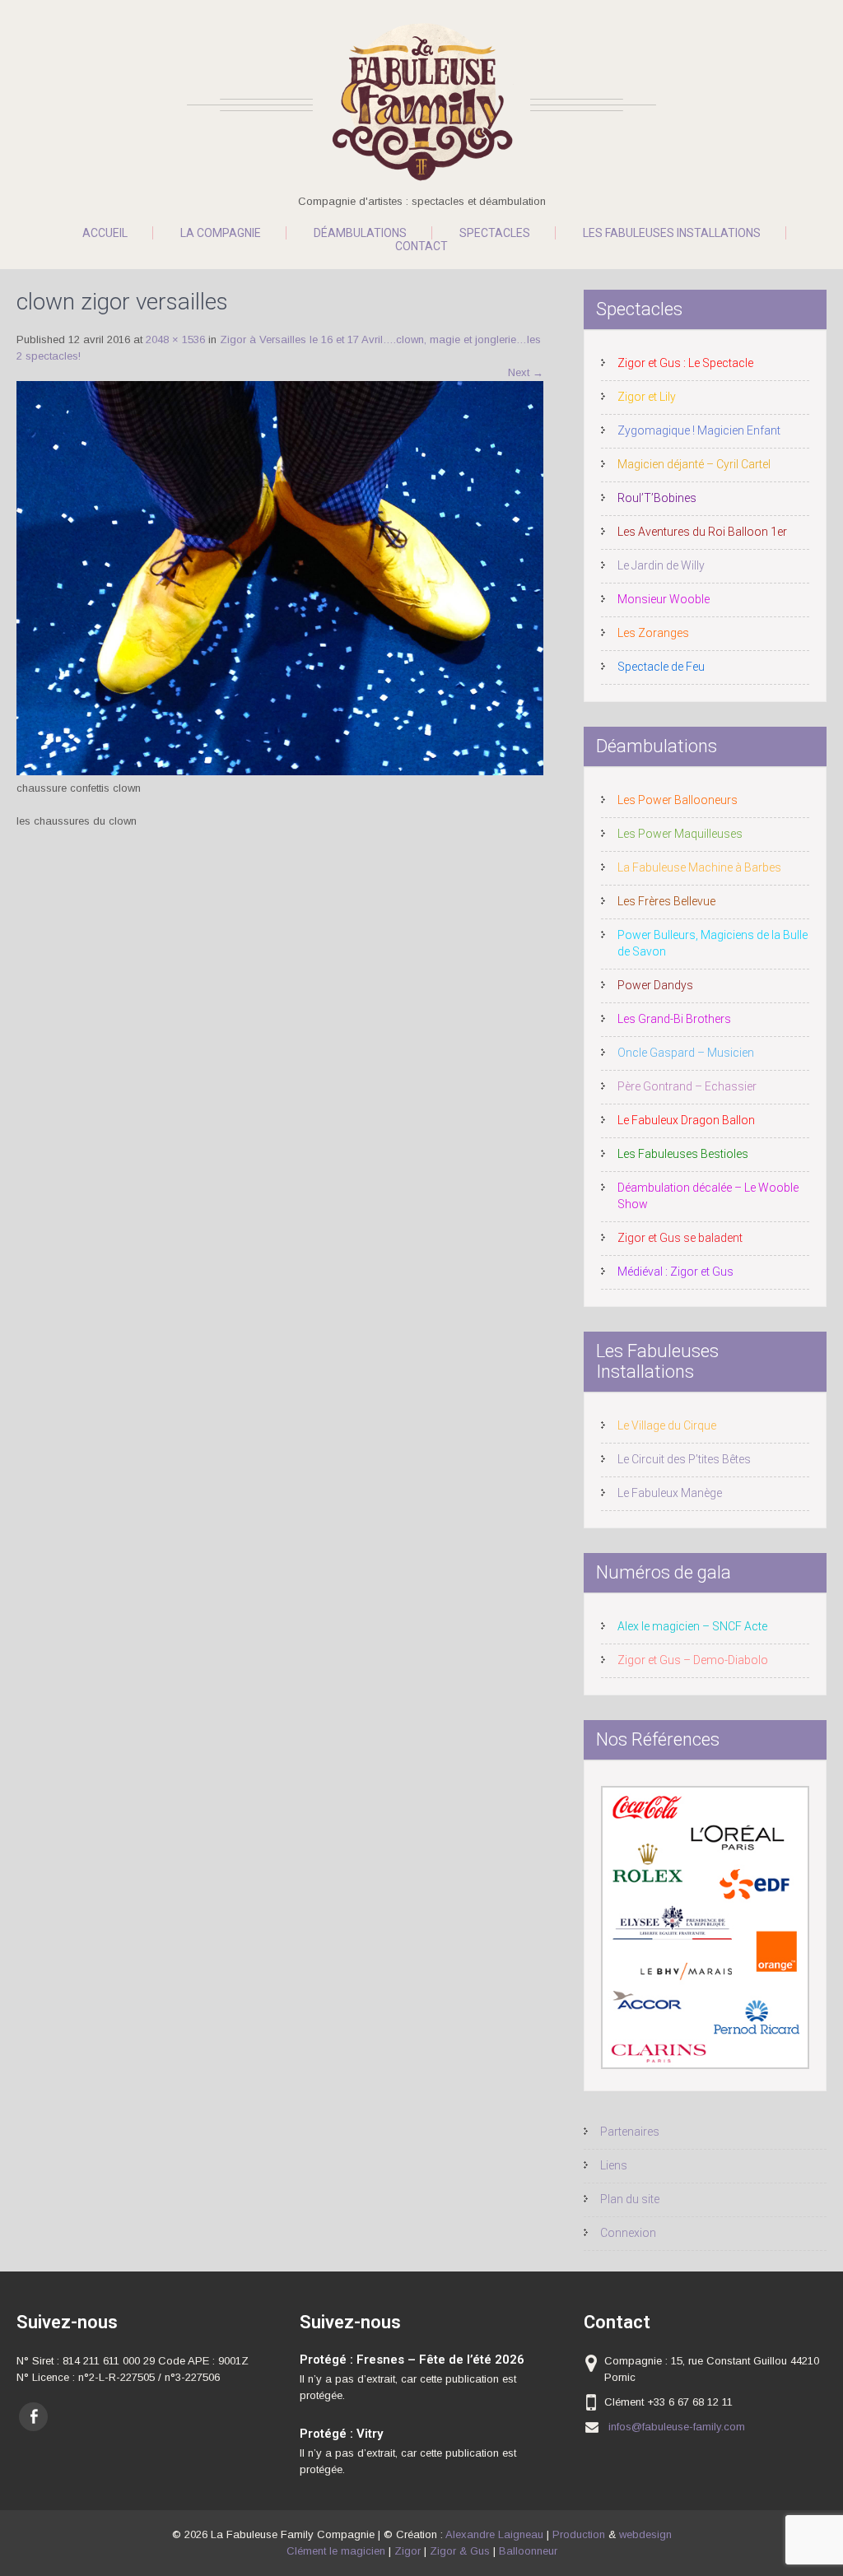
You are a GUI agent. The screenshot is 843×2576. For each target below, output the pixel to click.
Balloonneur (528, 2551)
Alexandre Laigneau (494, 2534)
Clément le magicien (336, 2551)
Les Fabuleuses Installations (672, 233)
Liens (614, 2165)
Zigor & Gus (460, 2551)
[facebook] (33, 2417)
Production (579, 2534)
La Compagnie (221, 233)
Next (526, 372)
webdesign (645, 2534)
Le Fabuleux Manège (670, 1493)
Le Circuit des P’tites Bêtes (684, 1459)
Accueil (105, 233)
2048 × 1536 (175, 339)
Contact (421, 246)
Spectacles (495, 233)
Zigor (408, 2551)
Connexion (628, 2233)
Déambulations (360, 233)
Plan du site (630, 2199)
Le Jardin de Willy (661, 565)
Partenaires (630, 2132)
